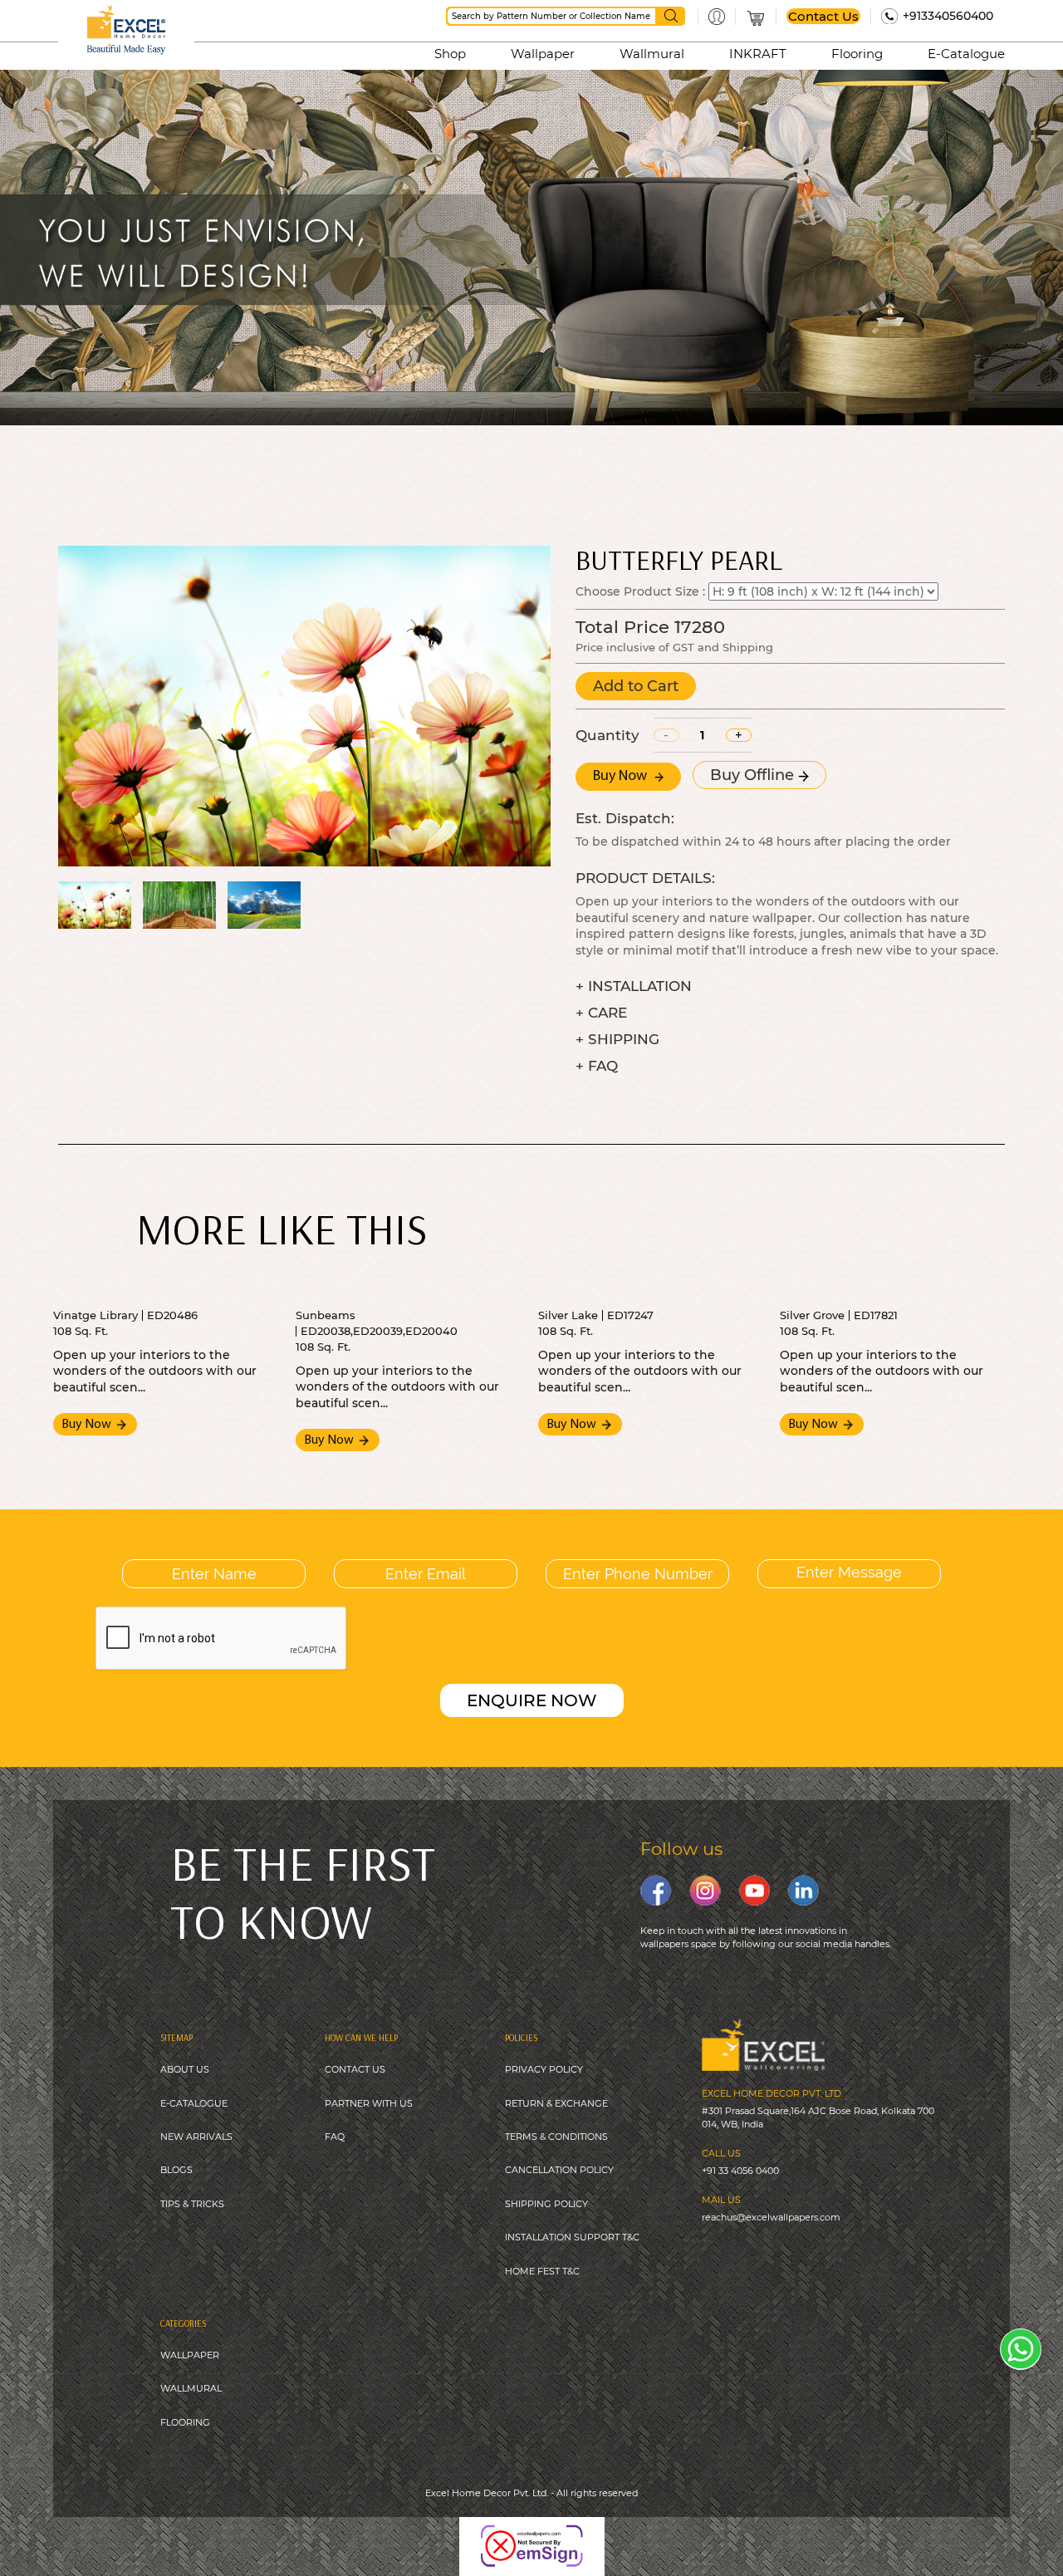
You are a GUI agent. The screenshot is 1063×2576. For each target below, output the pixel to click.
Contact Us (823, 16)
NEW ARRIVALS (196, 2137)
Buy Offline (754, 775)
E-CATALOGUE (194, 2103)
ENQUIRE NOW (532, 1700)
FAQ (335, 2137)
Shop (450, 54)
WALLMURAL (191, 2388)
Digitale (646, 2534)
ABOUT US (185, 2069)
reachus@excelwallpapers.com (771, 2217)
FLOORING (185, 2422)
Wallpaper (543, 54)
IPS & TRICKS (195, 2204)
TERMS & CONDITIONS (556, 2137)
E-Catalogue (966, 54)
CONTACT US (355, 2069)
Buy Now (622, 777)
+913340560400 (948, 16)
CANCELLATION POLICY (559, 2170)
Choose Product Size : (640, 591)
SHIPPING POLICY (546, 2204)
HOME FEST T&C (542, 2271)
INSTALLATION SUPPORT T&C (572, 2237)
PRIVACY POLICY (544, 2069)
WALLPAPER (190, 2355)
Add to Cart (636, 686)
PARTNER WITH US (369, 2103)
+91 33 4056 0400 (740, 2171)
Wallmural (652, 54)
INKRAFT (758, 54)
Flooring (857, 54)
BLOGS (176, 2170)
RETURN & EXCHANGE (556, 2103)
